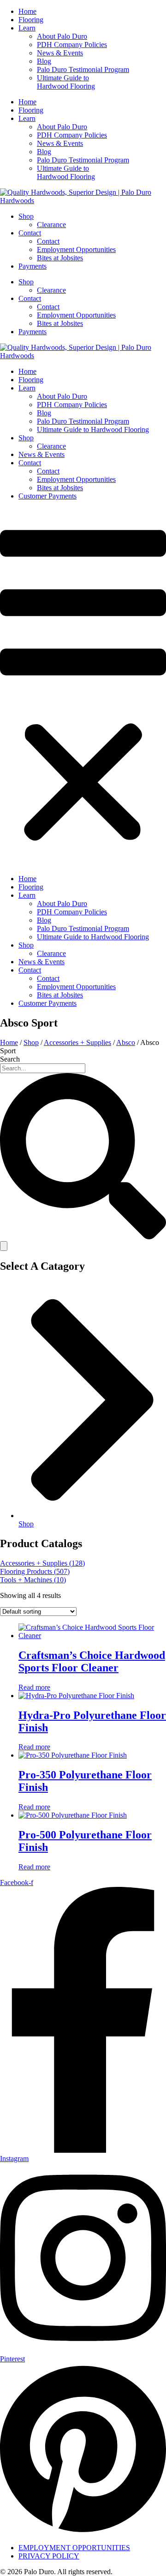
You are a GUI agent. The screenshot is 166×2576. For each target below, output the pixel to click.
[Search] (4, 1246)
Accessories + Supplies (77, 1042)
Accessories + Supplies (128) (42, 1563)
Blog (44, 61)
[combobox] (43, 1068)
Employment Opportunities (76, 249)
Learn (27, 28)
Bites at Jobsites (60, 258)
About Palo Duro (62, 36)
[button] (83, 688)
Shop (26, 216)
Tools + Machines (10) (33, 1580)
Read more (34, 1687)
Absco (126, 1042)
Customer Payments (47, 496)
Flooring (31, 20)
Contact (30, 233)
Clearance (51, 225)
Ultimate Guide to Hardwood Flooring (66, 82)
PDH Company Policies (72, 45)
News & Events (60, 53)
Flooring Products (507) (35, 1571)
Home (27, 11)
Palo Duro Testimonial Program (83, 69)
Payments (33, 266)
